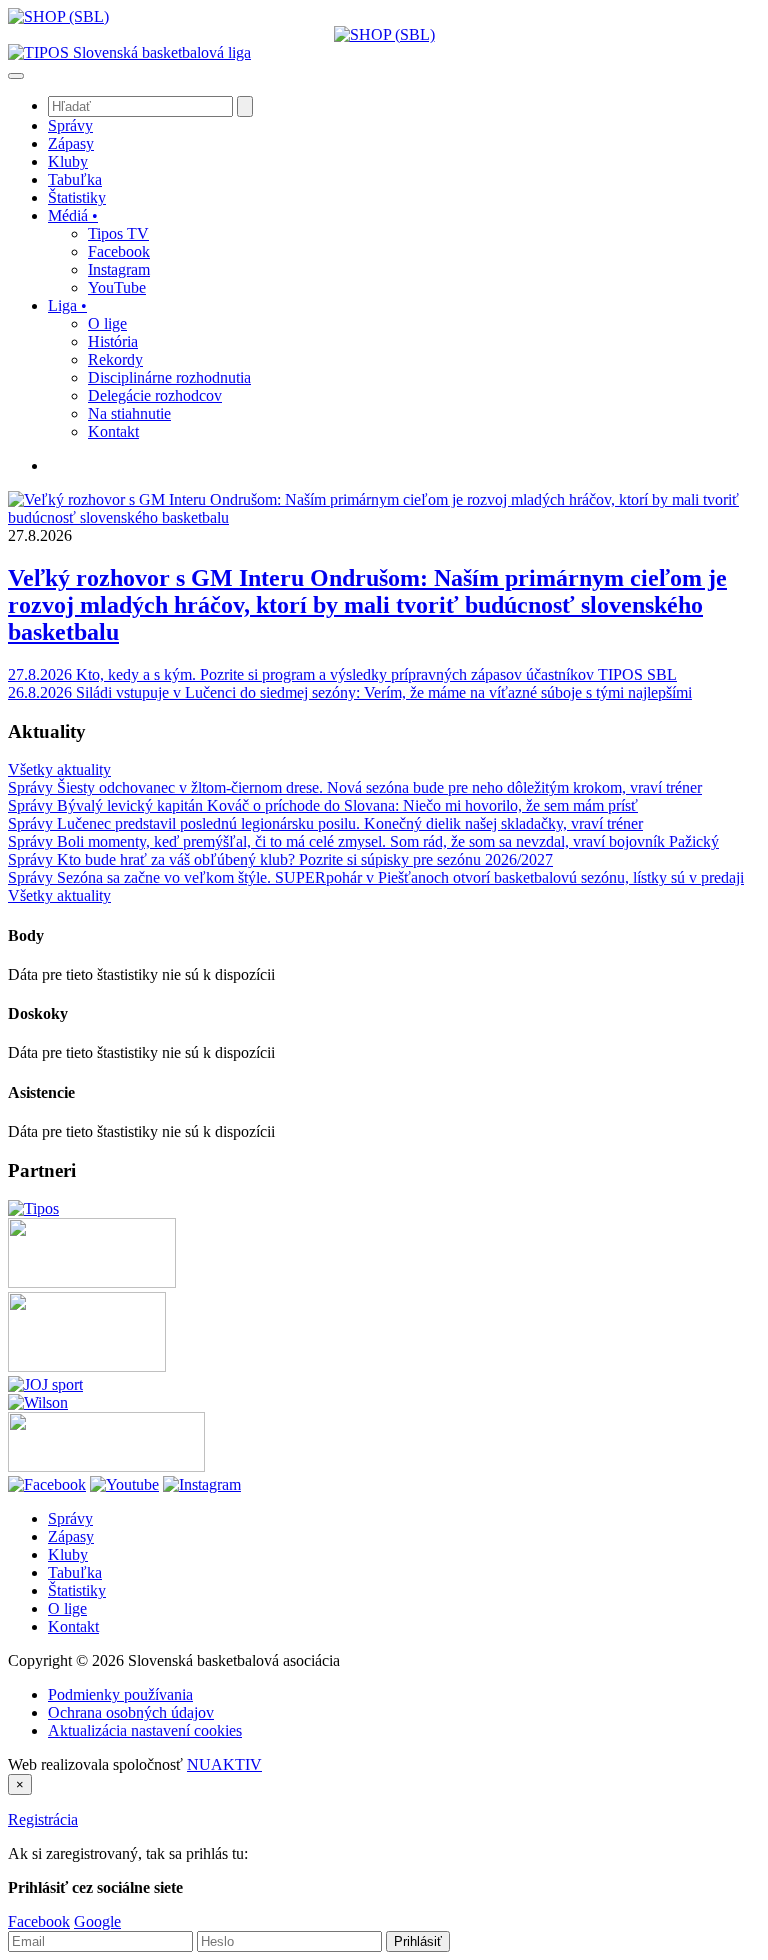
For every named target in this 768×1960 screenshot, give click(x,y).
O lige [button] (107, 323)
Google (97, 1921)
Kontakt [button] (113, 431)
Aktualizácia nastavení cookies (145, 1730)
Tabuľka (75, 1572)
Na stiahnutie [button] (129, 413)
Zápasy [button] (71, 143)
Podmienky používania (120, 1694)
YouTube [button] (117, 287)
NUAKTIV (224, 1764)
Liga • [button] (67, 305)
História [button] (113, 341)
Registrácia (43, 1819)
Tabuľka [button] (75, 179)
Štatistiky (77, 1590)
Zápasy (71, 1536)
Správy (70, 1518)
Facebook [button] (119, 251)
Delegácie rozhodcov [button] (155, 395)
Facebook (39, 1921)
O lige (67, 1608)
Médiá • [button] (73, 215)
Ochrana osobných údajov (131, 1712)
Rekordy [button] (115, 359)
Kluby (68, 1554)
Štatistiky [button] (77, 197)
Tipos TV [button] (118, 233)
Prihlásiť (418, 1941)
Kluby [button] (68, 161)
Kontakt (73, 1626)
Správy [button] (70, 125)
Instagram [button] (119, 269)
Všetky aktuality (59, 769)
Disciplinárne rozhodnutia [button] (169, 377)
